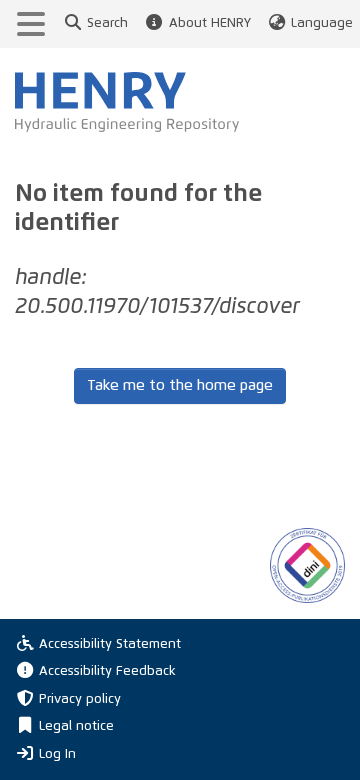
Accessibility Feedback (107, 671)
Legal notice (76, 726)
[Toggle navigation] (31, 24)
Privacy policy (80, 699)
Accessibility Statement (110, 644)
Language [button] (322, 23)
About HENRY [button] (209, 23)
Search (107, 23)
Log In (57, 754)
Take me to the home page (180, 385)
